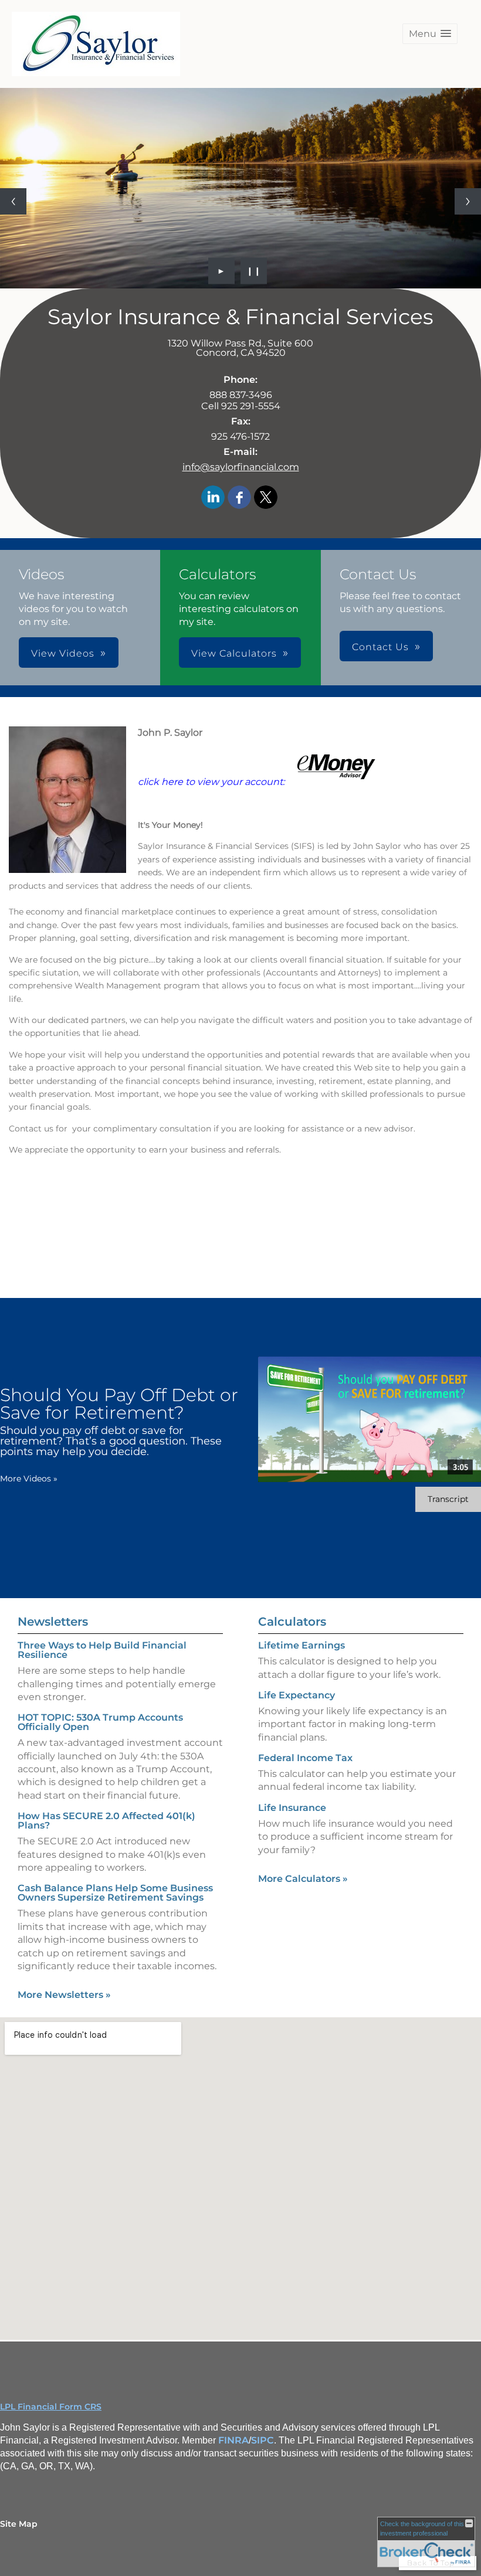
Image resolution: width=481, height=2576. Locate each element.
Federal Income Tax (305, 1758)
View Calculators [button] (234, 653)
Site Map (19, 2524)
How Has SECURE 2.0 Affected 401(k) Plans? (106, 1821)
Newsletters (53, 1622)
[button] (430, 34)
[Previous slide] (13, 201)
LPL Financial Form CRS (51, 2407)
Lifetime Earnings (302, 1645)
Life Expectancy (297, 1695)
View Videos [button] (63, 653)
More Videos (29, 1479)
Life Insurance (292, 1808)
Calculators (292, 1622)
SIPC (262, 2440)
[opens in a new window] (336, 782)
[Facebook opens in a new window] (239, 498)
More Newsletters (64, 1995)
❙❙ (254, 271)
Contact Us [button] (380, 647)
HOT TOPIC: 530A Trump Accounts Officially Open (100, 1722)
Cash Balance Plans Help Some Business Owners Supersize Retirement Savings (115, 1893)
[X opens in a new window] (266, 498)
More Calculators (303, 1879)
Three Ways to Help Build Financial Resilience (102, 1650)
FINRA (233, 2440)
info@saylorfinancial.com (241, 467)
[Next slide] (468, 201)
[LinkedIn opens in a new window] (213, 498)
